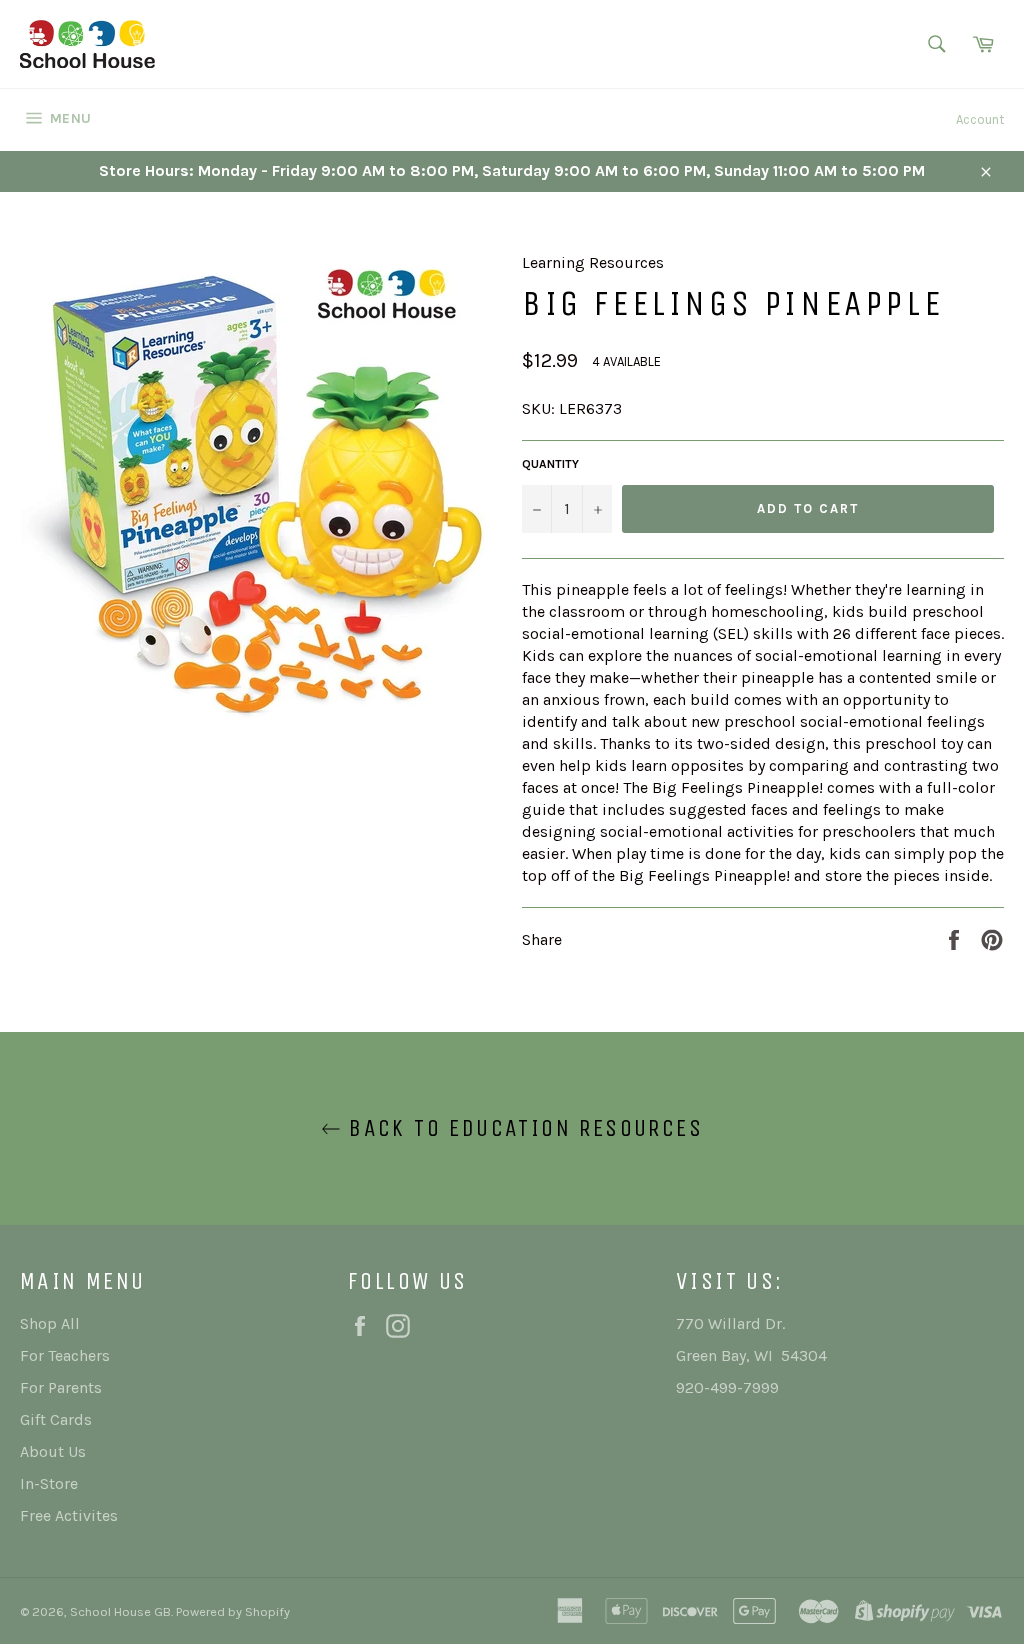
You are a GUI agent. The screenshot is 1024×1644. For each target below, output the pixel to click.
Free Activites (69, 1515)
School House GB (120, 1611)
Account (980, 119)
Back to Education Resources (522, 1128)
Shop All (50, 1323)
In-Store (49, 1483)
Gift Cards (56, 1419)
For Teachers (65, 1355)
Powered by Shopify (233, 1611)
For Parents (61, 1387)
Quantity (550, 464)
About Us (53, 1451)
